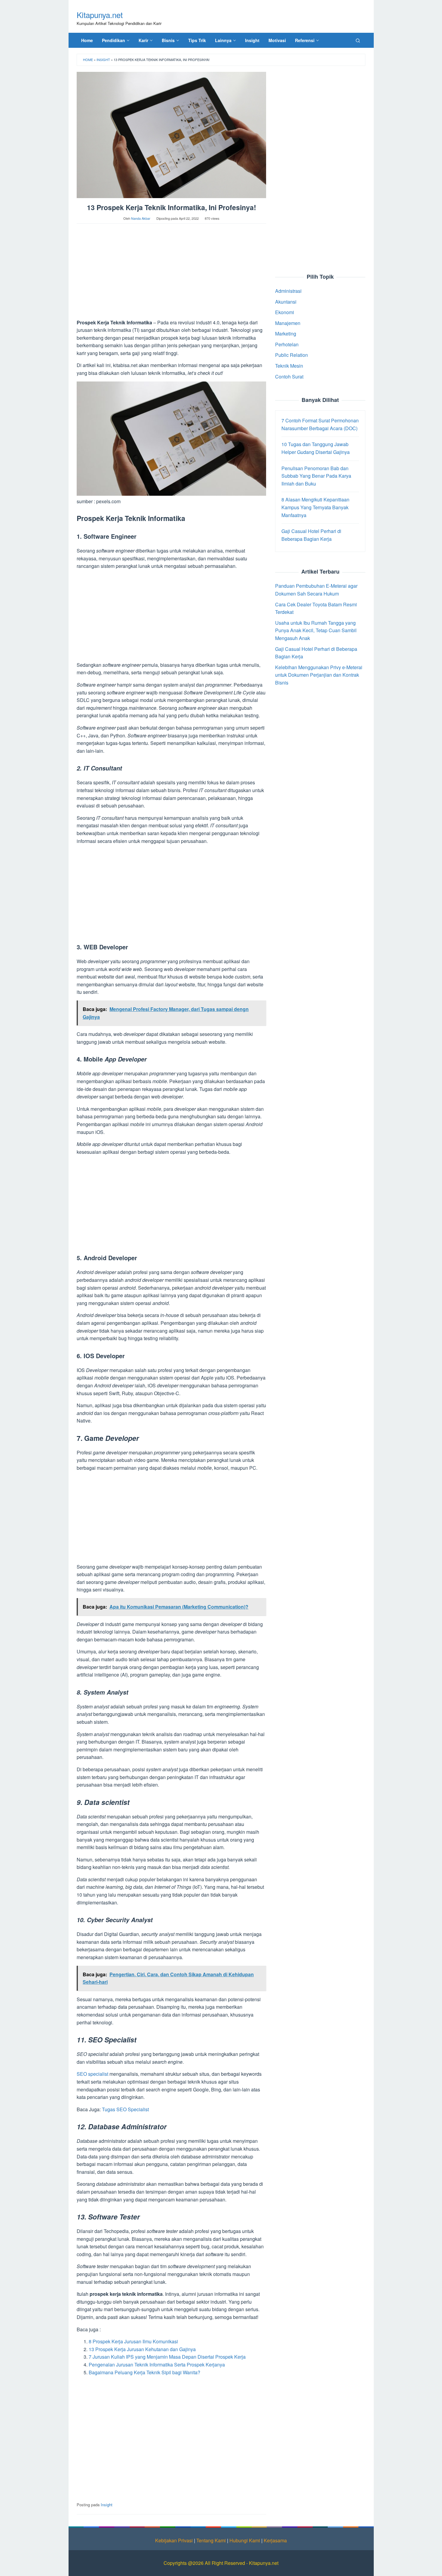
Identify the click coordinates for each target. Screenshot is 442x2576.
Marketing (286, 334)
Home (88, 60)
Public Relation (292, 355)
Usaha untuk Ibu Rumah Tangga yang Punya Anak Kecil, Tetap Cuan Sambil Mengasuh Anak (316, 630)
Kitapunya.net (100, 15)
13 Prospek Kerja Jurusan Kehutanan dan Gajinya (142, 2349)
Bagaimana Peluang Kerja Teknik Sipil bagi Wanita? (144, 2372)
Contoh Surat (289, 377)
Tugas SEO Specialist (125, 2109)
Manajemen (288, 323)
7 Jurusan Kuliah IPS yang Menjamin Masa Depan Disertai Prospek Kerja (167, 2357)
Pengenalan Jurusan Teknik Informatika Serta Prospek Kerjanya (157, 2365)
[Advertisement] (171, 274)
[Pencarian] (358, 40)
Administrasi (288, 291)
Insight (103, 60)
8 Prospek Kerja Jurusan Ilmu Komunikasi (133, 2341)
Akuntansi (286, 301)
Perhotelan (287, 344)
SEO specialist (92, 2074)
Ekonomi (285, 312)
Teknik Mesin (289, 366)
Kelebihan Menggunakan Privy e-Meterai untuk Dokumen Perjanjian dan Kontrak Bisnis (319, 675)
